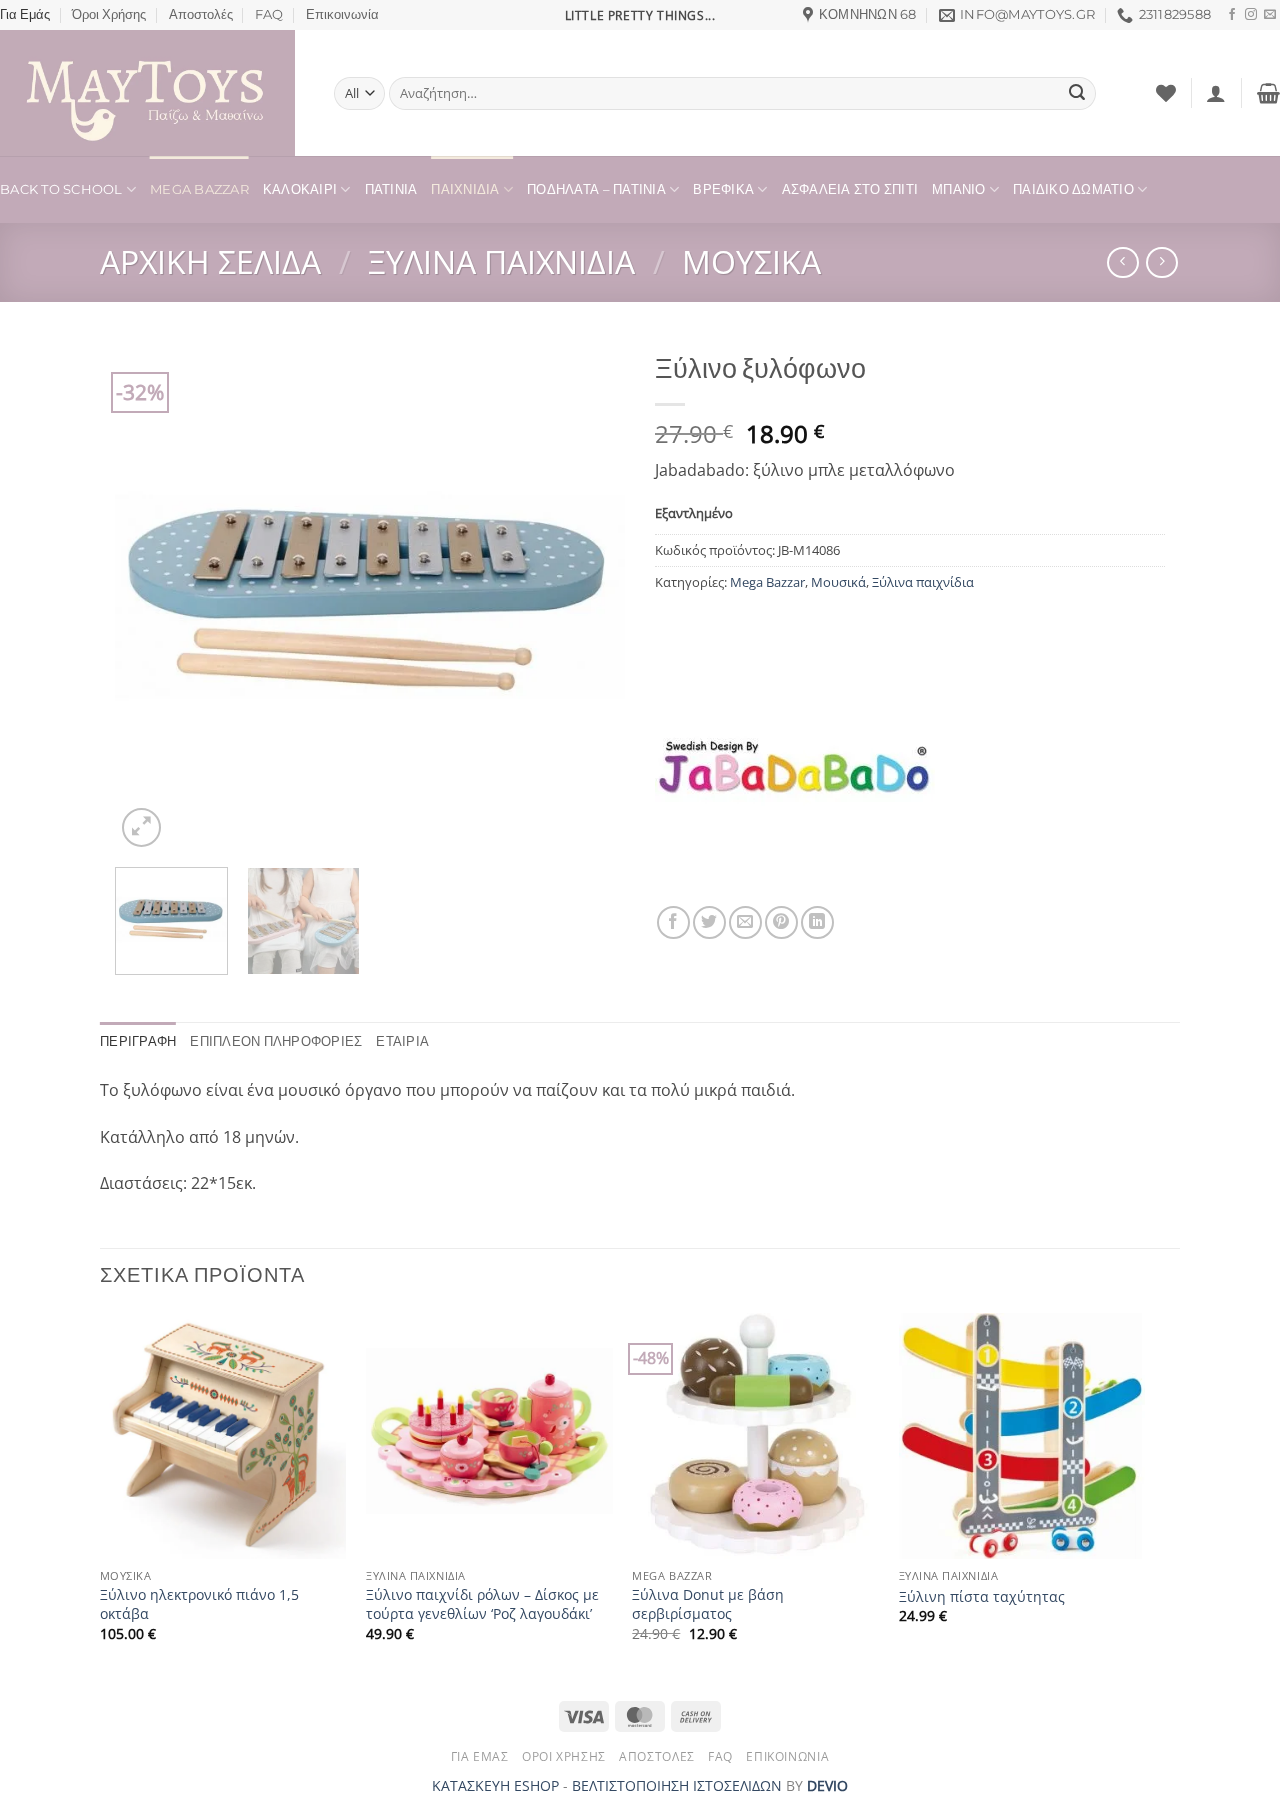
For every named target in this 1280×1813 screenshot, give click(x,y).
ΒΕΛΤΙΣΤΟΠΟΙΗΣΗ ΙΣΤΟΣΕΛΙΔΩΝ (677, 1785)
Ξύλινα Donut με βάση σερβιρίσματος (708, 1604)
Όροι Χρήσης (109, 14)
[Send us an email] (1270, 15)
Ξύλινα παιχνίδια (501, 261)
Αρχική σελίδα (210, 261)
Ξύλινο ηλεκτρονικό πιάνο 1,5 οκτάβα (199, 1604)
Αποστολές (201, 14)
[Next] (590, 597)
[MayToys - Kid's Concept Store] (152, 93)
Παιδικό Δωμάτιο (1073, 189)
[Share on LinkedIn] (817, 922)
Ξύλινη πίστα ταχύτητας (982, 1597)
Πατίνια (391, 189)
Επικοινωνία (342, 14)
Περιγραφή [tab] (138, 1041)
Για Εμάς (25, 14)
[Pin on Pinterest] (781, 922)
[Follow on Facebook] (1232, 15)
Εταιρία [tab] (402, 1041)
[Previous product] (1161, 262)
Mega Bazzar (199, 189)
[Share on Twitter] (709, 922)
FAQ (269, 14)
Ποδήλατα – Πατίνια (596, 189)
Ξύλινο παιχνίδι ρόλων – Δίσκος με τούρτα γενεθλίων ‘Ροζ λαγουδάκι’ (482, 1604)
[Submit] (1077, 94)
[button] (1216, 93)
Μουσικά (751, 261)
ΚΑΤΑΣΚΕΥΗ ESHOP (495, 1785)
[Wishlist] (1166, 93)
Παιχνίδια (465, 189)
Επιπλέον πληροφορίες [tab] (276, 1041)
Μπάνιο (959, 189)
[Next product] (1122, 262)
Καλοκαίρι (300, 189)
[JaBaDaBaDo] (795, 766)
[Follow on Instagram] (1251, 15)
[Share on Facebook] (673, 922)
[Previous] (150, 597)
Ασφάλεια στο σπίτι (850, 189)
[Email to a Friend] (745, 922)
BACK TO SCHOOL (61, 189)
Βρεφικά (723, 189)
